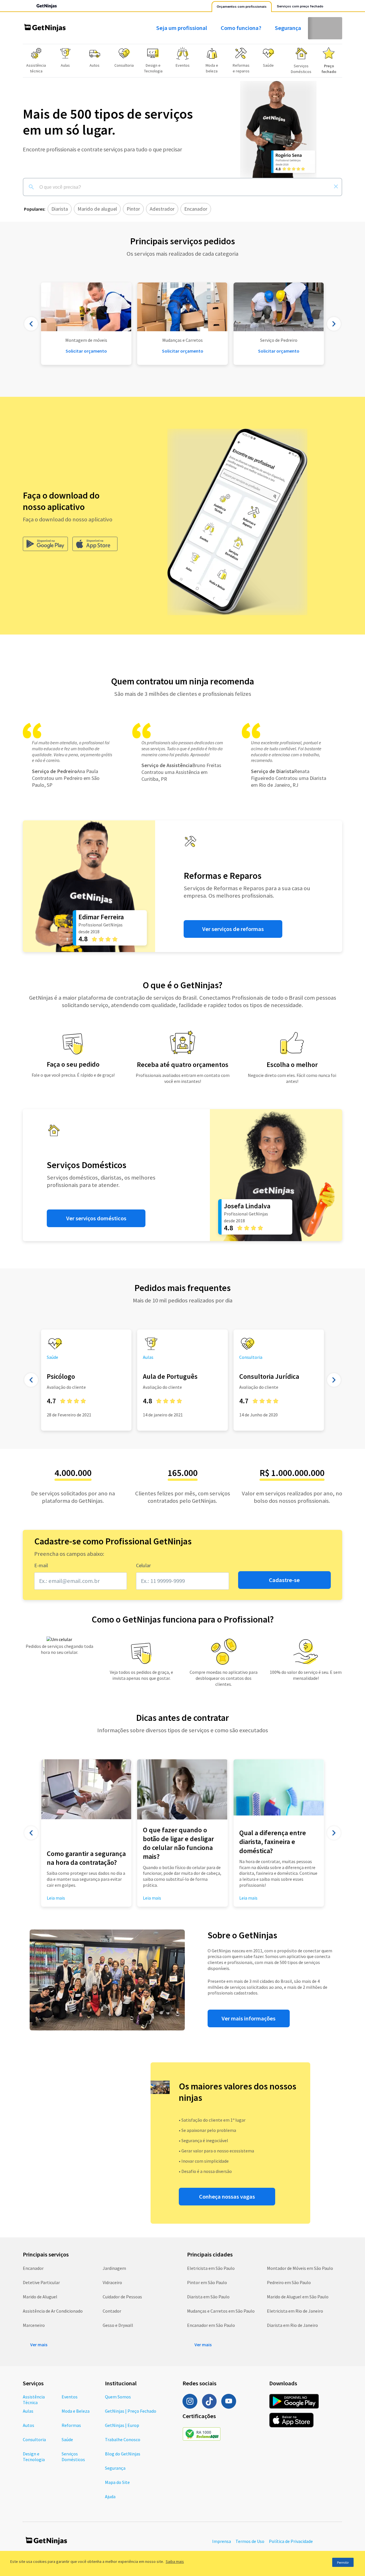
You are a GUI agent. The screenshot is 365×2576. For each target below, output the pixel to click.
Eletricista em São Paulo (211, 2268)
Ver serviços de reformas (233, 929)
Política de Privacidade (291, 2541)
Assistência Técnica (34, 2400)
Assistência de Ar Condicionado (53, 2311)
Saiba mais (175, 2561)
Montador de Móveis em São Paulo (300, 2268)
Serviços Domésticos (73, 2457)
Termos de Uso (250, 2541)
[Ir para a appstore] (95, 544)
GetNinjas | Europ (122, 2425)
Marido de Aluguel (40, 2297)
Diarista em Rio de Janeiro (292, 2325)
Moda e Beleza (76, 2411)
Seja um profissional (182, 28)
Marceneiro (34, 2325)
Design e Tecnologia (34, 2457)
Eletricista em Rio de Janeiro (295, 2311)
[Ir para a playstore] (45, 544)
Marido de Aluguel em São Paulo (298, 2297)
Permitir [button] (343, 2562)
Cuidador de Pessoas (122, 2297)
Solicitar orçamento (183, 351)
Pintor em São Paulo (207, 2282)
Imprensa (222, 2541)
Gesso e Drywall (118, 2325)
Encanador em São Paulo (211, 2325)
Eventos (70, 2397)
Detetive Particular (41, 2282)
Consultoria (34, 2439)
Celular (143, 1565)
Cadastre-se (284, 1580)
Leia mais (152, 1898)
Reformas (71, 2425)
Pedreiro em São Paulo (289, 2282)
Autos (29, 2425)
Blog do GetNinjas (123, 2454)
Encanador (33, 2268)
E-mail (41, 1565)
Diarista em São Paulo (208, 2297)
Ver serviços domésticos (96, 1218)
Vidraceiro (112, 2282)
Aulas (28, 2411)
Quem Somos (118, 2397)
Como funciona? (241, 28)
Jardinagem (114, 2268)
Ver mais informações (249, 2018)
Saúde (67, 2439)
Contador (112, 2311)
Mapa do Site (117, 2482)
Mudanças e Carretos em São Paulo (221, 2311)
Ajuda (110, 2496)
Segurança (288, 28)
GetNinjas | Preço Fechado (131, 2411)
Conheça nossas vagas (227, 2197)
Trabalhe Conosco (123, 2439)
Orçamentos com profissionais (242, 7)
